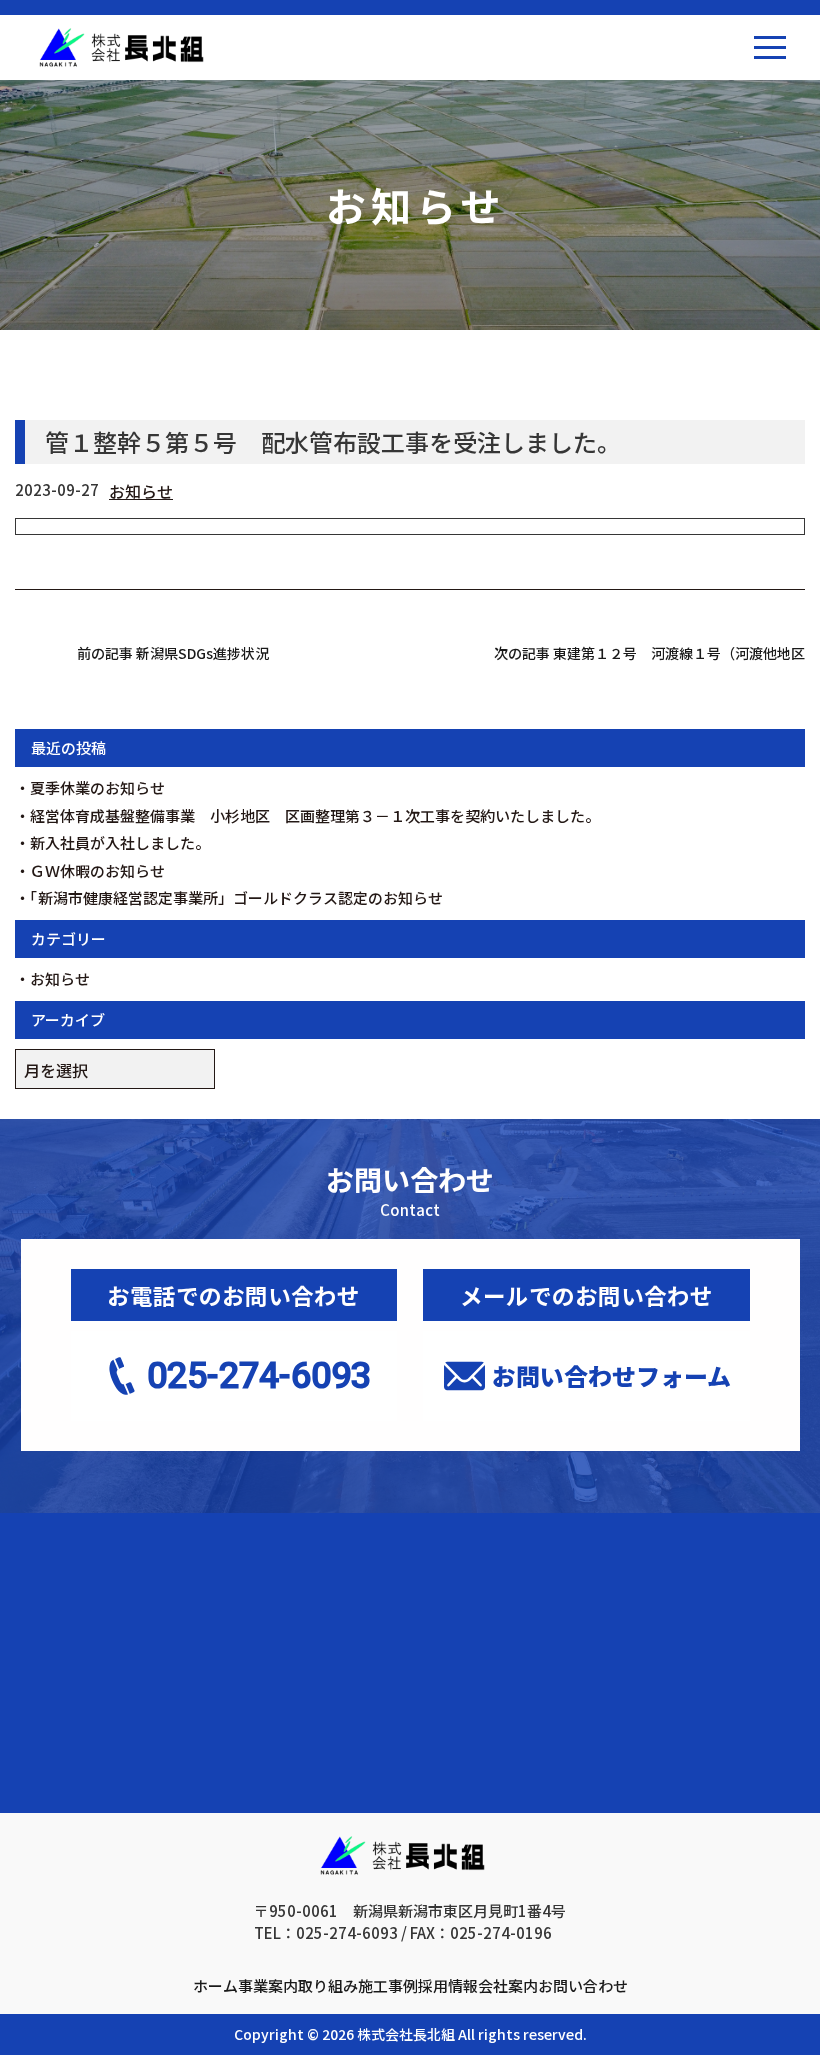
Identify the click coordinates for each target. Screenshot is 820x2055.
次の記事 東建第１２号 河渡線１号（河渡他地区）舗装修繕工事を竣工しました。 (649, 653)
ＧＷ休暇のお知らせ (97, 870)
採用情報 (448, 1985)
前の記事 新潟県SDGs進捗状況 (173, 653)
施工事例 (388, 1985)
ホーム (215, 1985)
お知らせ (141, 491)
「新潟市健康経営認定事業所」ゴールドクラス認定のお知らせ (236, 897)
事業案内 (268, 1985)
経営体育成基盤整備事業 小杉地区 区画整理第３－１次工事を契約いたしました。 (315, 815)
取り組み (328, 1985)
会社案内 (508, 1985)
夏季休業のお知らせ (97, 787)
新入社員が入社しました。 (120, 842)
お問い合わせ (583, 1985)
